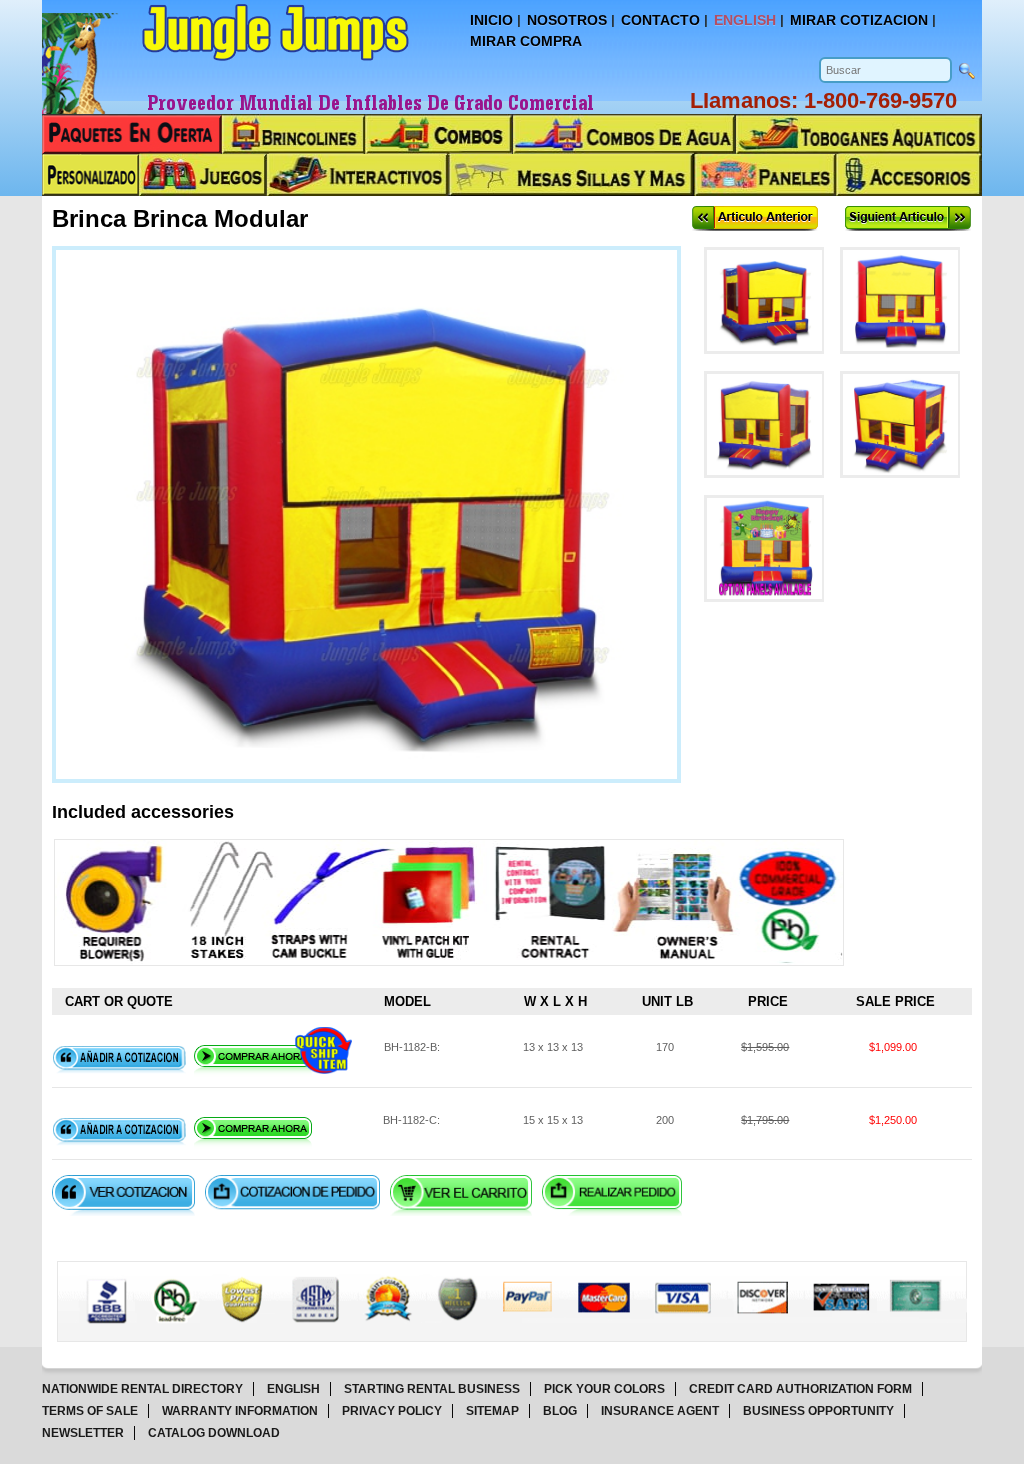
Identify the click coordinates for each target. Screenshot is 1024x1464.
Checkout (612, 1195)
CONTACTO (660, 20)
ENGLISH (745, 20)
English (293, 1389)
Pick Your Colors (604, 1389)
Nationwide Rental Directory (142, 1389)
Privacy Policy (392, 1411)
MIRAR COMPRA (526, 41)
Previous (755, 218)
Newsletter (83, 1433)
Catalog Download (214, 1433)
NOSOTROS (567, 20)
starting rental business (432, 1389)
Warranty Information (240, 1411)
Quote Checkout (292, 1195)
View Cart (461, 1195)
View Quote (123, 1195)
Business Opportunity (818, 1411)
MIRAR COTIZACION (859, 20)
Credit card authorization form (800, 1389)
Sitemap (492, 1411)
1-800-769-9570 (880, 100)
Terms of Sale (90, 1411)
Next (908, 218)
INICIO (491, 20)
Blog (560, 1411)
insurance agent (660, 1411)
